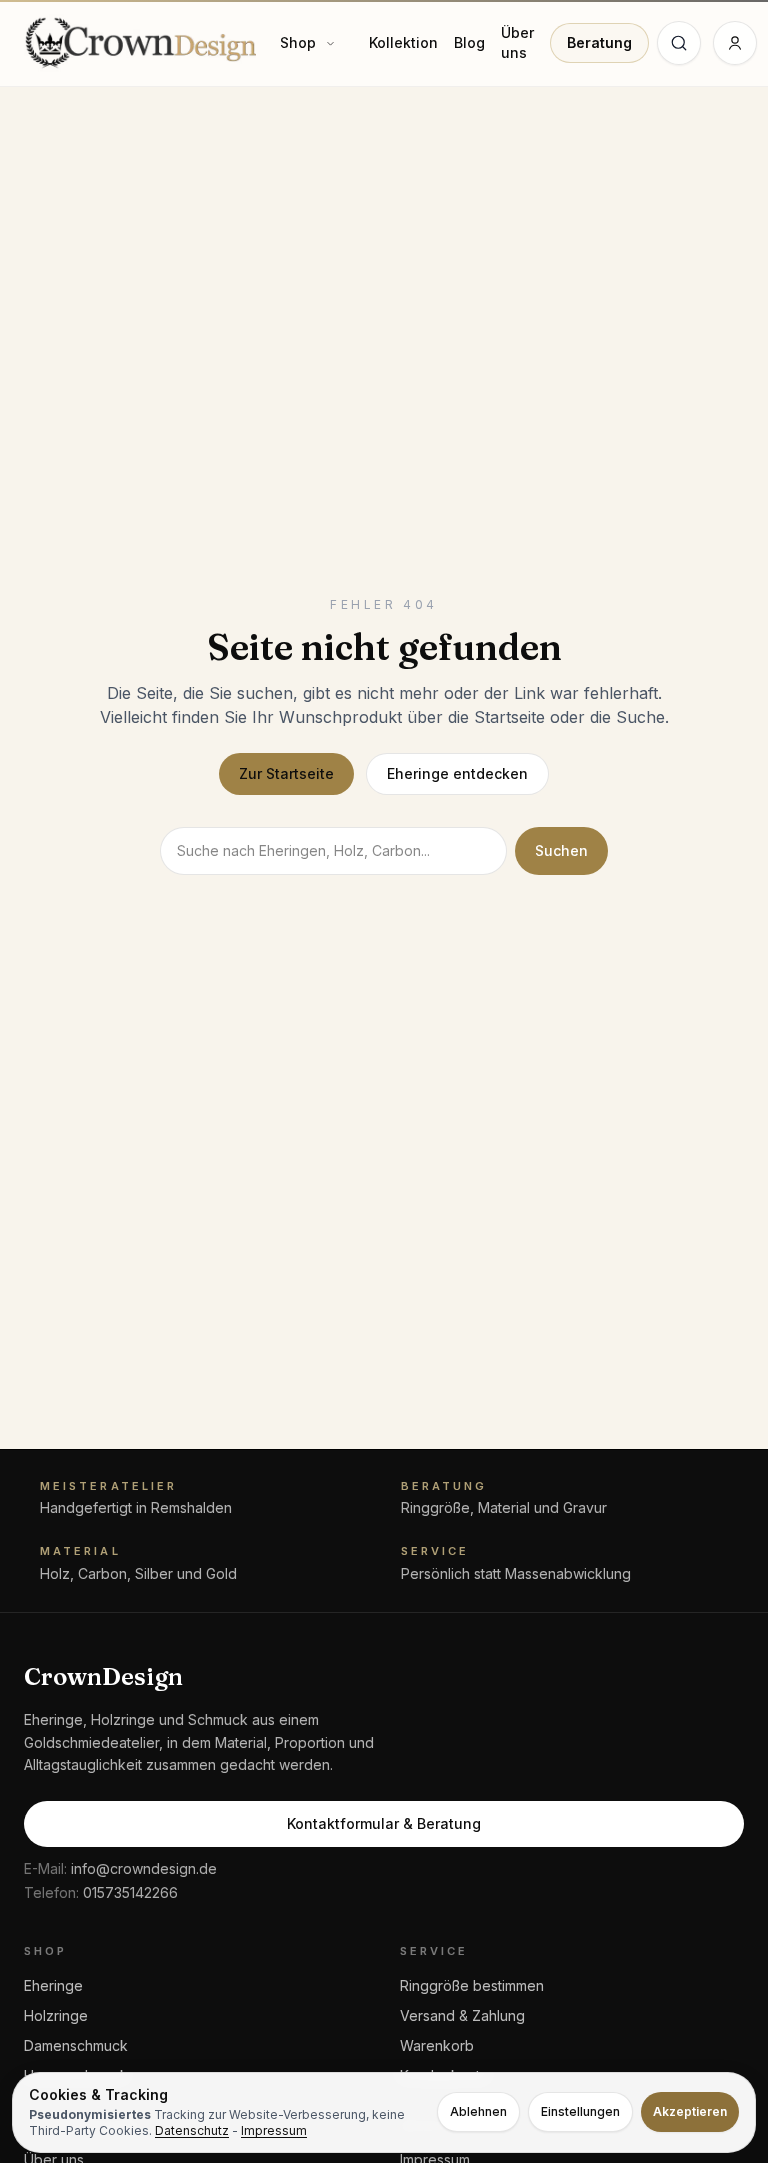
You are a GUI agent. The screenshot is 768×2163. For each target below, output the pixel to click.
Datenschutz (192, 2130)
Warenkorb (437, 2045)
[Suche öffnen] (679, 43)
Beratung (599, 42)
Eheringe (53, 1985)
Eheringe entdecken (457, 773)
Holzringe (56, 2015)
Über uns (517, 42)
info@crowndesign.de (120, 1868)
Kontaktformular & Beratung (384, 1823)
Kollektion (403, 42)
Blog (469, 42)
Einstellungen (580, 2111)
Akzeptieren (690, 2111)
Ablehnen (478, 2111)
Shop (298, 42)
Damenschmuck (76, 2045)
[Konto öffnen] (735, 43)
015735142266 (101, 1892)
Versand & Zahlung (462, 2015)
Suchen (561, 850)
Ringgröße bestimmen (472, 1985)
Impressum (274, 2130)
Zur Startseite (286, 773)
